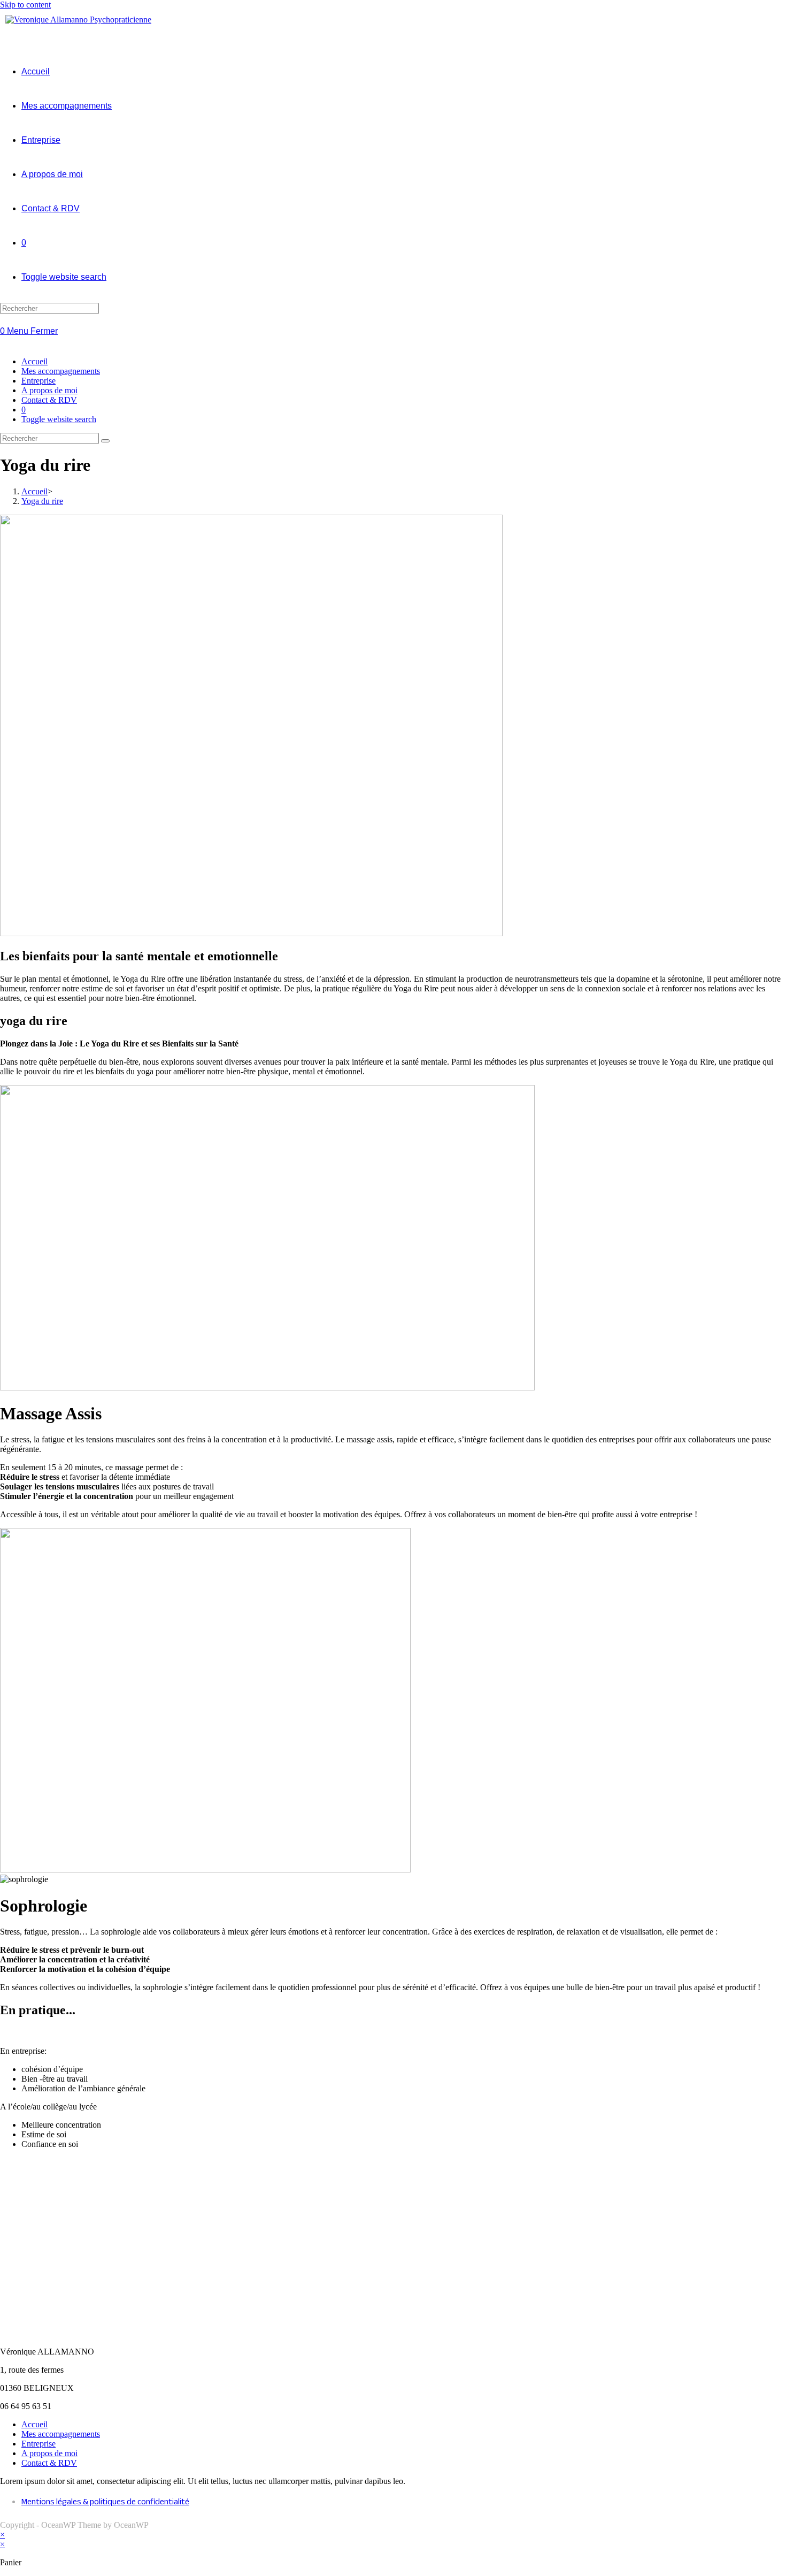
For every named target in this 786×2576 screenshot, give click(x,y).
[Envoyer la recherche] (105, 441)
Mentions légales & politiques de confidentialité (105, 2503)
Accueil (34, 361)
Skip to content (25, 5)
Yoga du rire (42, 501)
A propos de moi (49, 390)
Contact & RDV (49, 400)
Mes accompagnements (61, 371)
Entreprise (38, 381)
